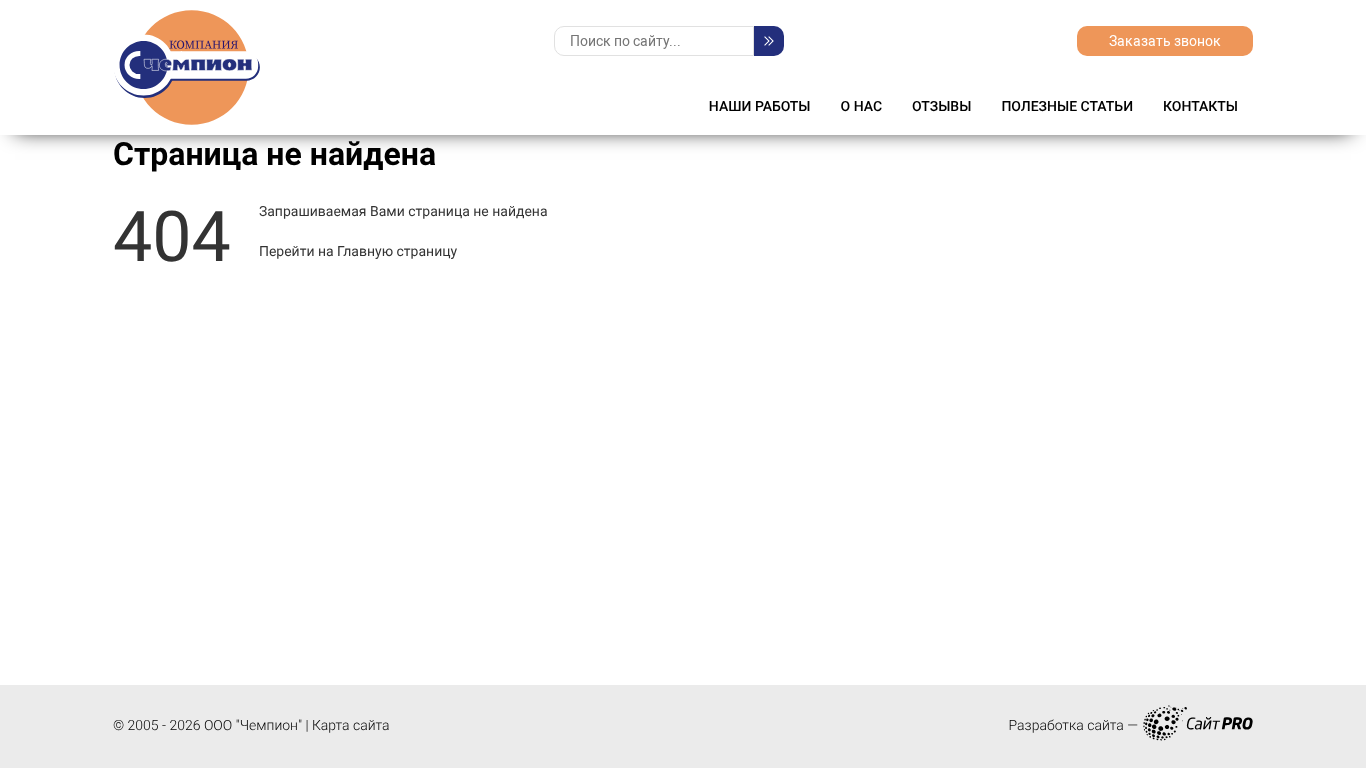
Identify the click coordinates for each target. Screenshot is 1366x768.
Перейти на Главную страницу (358, 252)
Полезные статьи (1067, 107)
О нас (862, 107)
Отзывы (941, 107)
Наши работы (760, 107)
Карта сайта (351, 726)
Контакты (1200, 107)
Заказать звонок (1165, 41)
